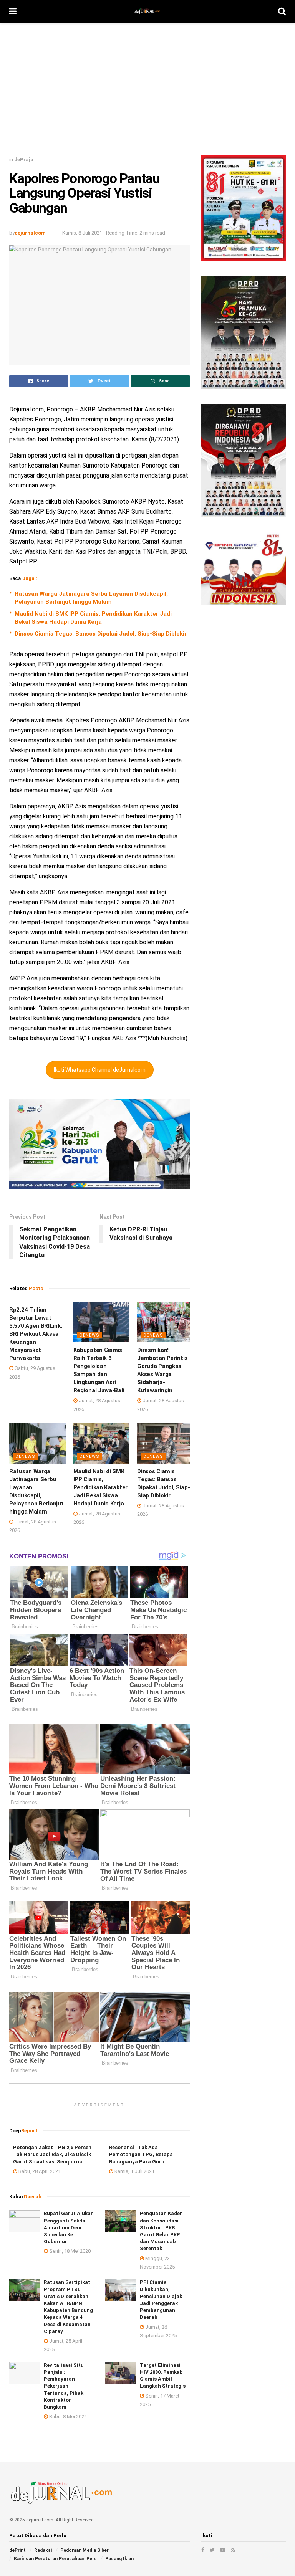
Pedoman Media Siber (85, 2550)
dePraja (24, 159)
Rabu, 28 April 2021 (39, 2171)
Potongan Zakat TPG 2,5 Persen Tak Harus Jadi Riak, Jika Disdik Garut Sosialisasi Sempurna (52, 2154)
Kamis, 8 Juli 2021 (82, 233)
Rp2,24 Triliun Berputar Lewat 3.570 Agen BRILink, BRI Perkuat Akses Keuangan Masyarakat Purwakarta (36, 1334)
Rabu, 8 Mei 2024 (67, 2417)
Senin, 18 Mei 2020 (69, 2251)
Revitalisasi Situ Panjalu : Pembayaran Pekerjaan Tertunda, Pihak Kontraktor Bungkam (64, 2386)
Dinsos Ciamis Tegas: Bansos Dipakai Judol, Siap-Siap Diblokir (101, 634)
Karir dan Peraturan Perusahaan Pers (55, 2559)
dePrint (17, 2550)
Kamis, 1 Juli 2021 (134, 2171)
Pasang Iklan (119, 2559)
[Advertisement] (147, 92)
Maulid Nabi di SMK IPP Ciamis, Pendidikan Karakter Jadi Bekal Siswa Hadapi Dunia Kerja (100, 1487)
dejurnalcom (30, 233)
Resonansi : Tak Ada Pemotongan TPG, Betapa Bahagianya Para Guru (141, 2154)
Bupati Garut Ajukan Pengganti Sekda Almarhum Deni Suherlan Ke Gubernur (69, 2227)
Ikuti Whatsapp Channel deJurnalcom (100, 1070)
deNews (89, 1335)
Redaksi (43, 2550)
